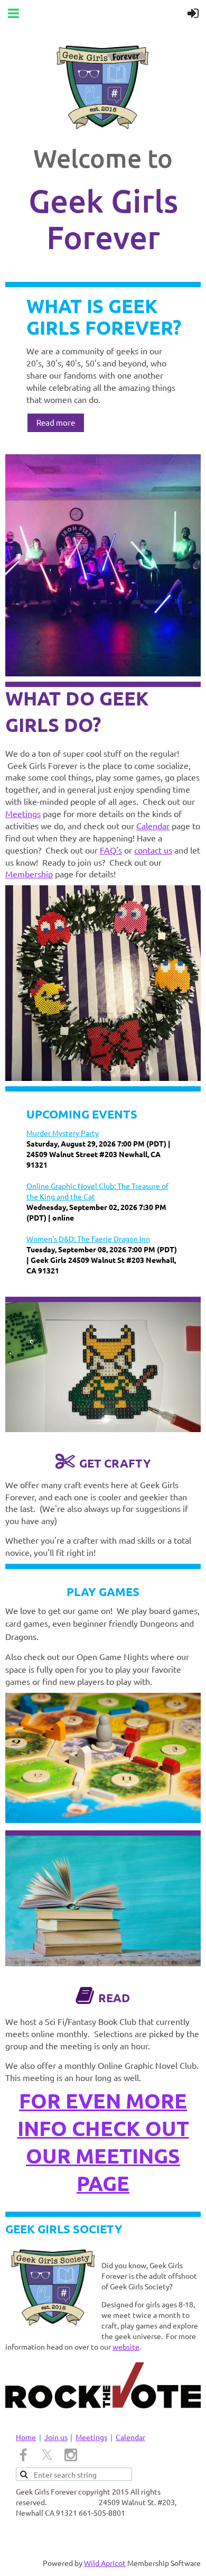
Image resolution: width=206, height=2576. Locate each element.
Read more (56, 422)
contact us (153, 850)
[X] (47, 2455)
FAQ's (111, 850)
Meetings (23, 813)
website (126, 2346)
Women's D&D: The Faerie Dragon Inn (88, 1239)
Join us (56, 2437)
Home (26, 2437)
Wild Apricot (105, 2563)
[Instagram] (71, 2455)
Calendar (153, 826)
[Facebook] (23, 2455)
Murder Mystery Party (63, 1133)
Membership (29, 874)
